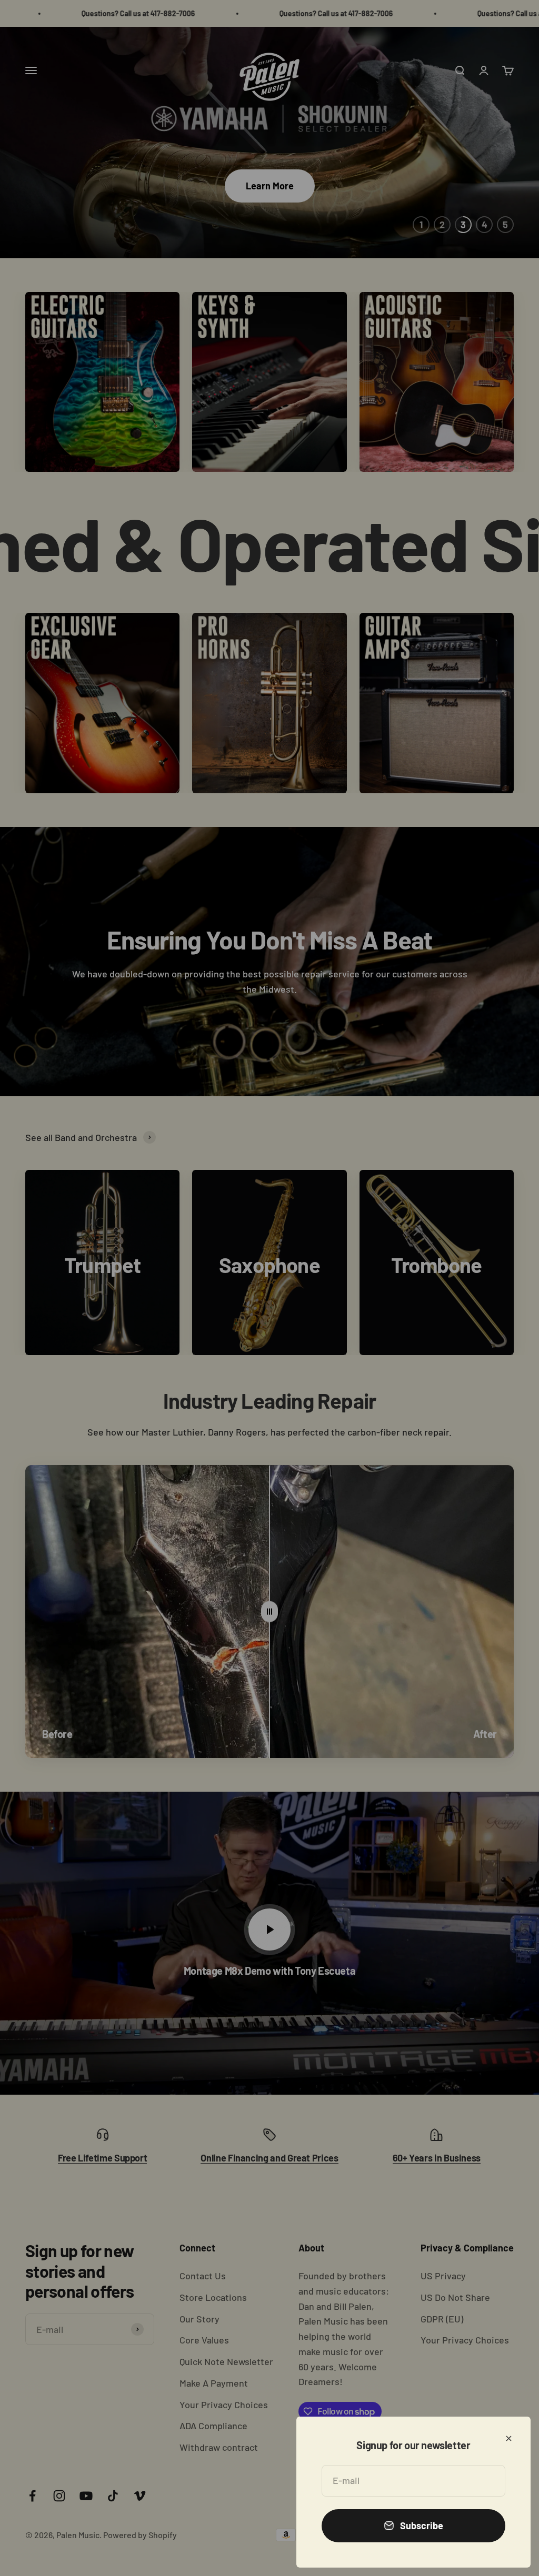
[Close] (509, 2438)
